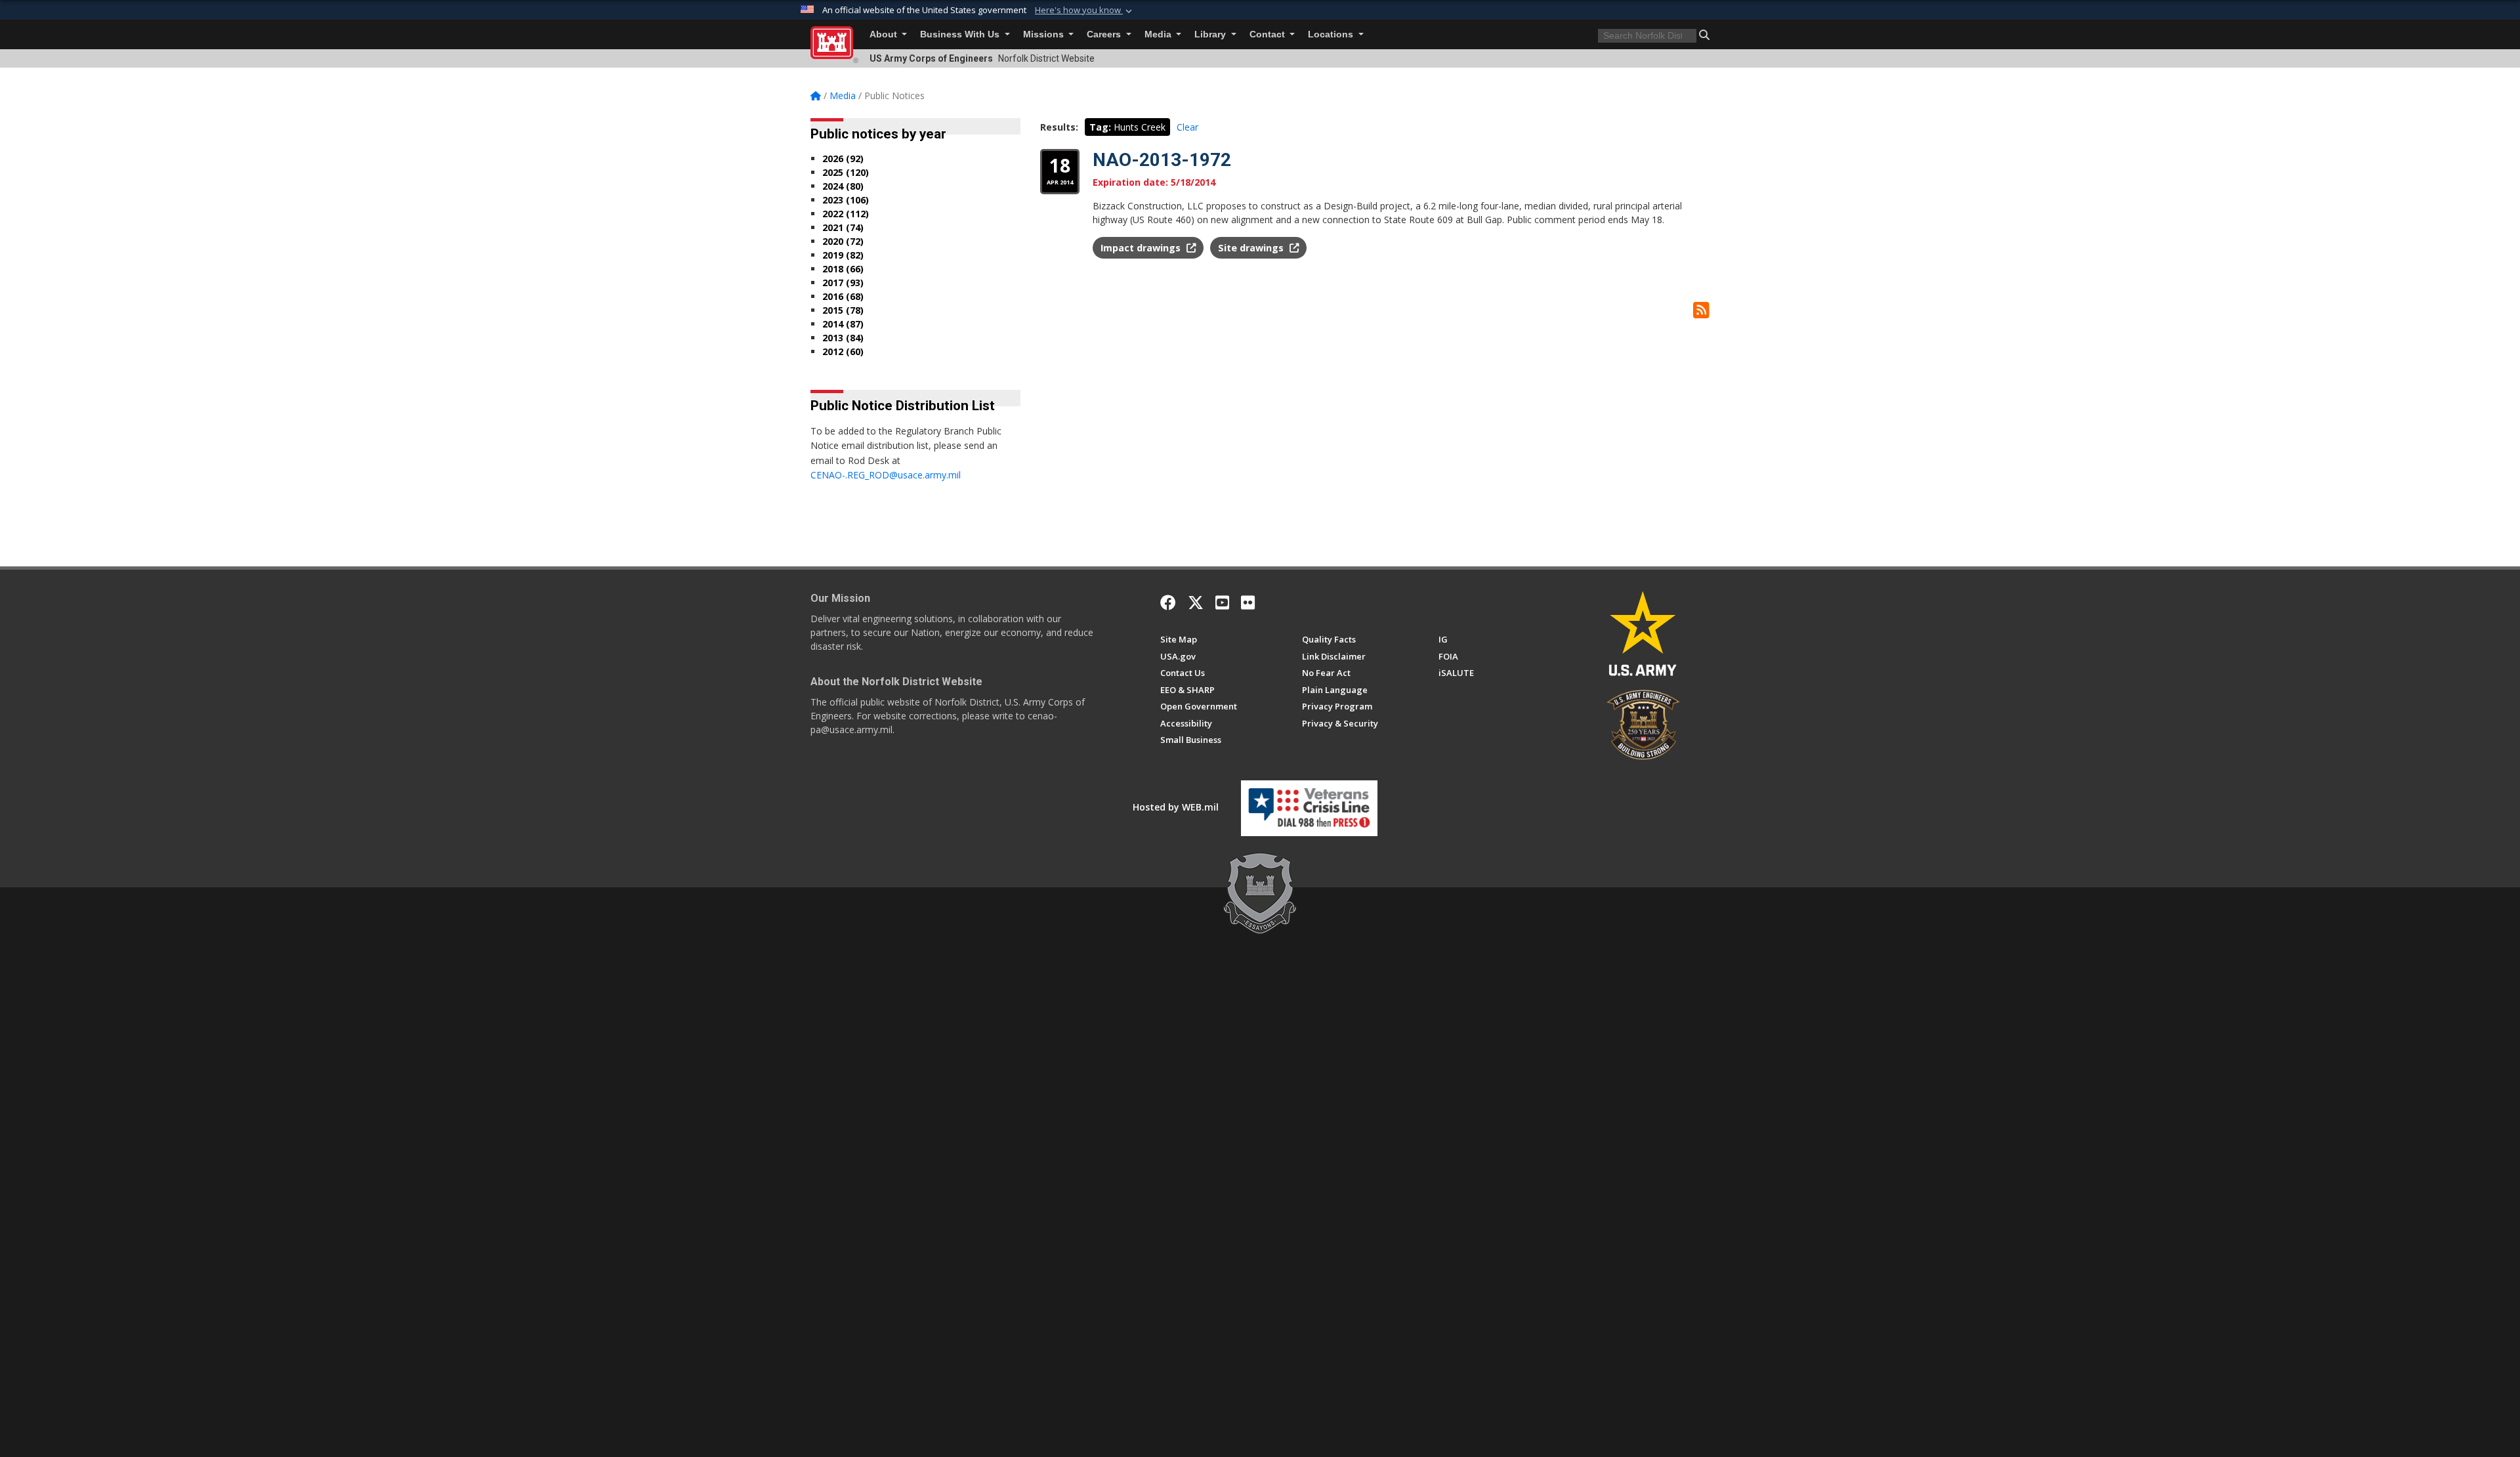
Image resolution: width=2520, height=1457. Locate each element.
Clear (1187, 127)
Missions (1045, 34)
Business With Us (961, 34)
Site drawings (1252, 248)
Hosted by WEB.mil (1176, 807)
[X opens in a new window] (1196, 602)
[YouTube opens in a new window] (1222, 602)
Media (1159, 34)
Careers (1105, 34)
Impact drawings (1142, 248)
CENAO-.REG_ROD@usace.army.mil (886, 475)
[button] (1085, 11)
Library (1211, 34)
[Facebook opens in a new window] (1168, 602)
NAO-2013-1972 (1162, 160)
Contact (1269, 34)
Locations (1332, 34)
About (885, 34)
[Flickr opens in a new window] (1248, 602)
